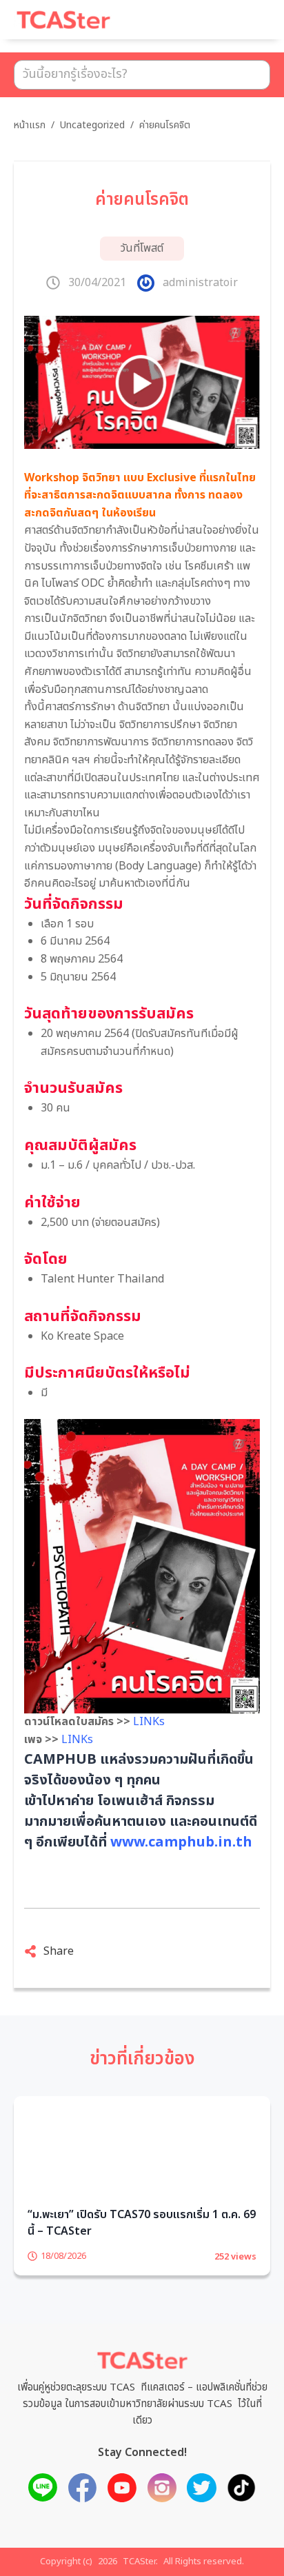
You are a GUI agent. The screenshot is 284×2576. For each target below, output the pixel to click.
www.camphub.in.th (181, 1842)
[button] (243, 26)
